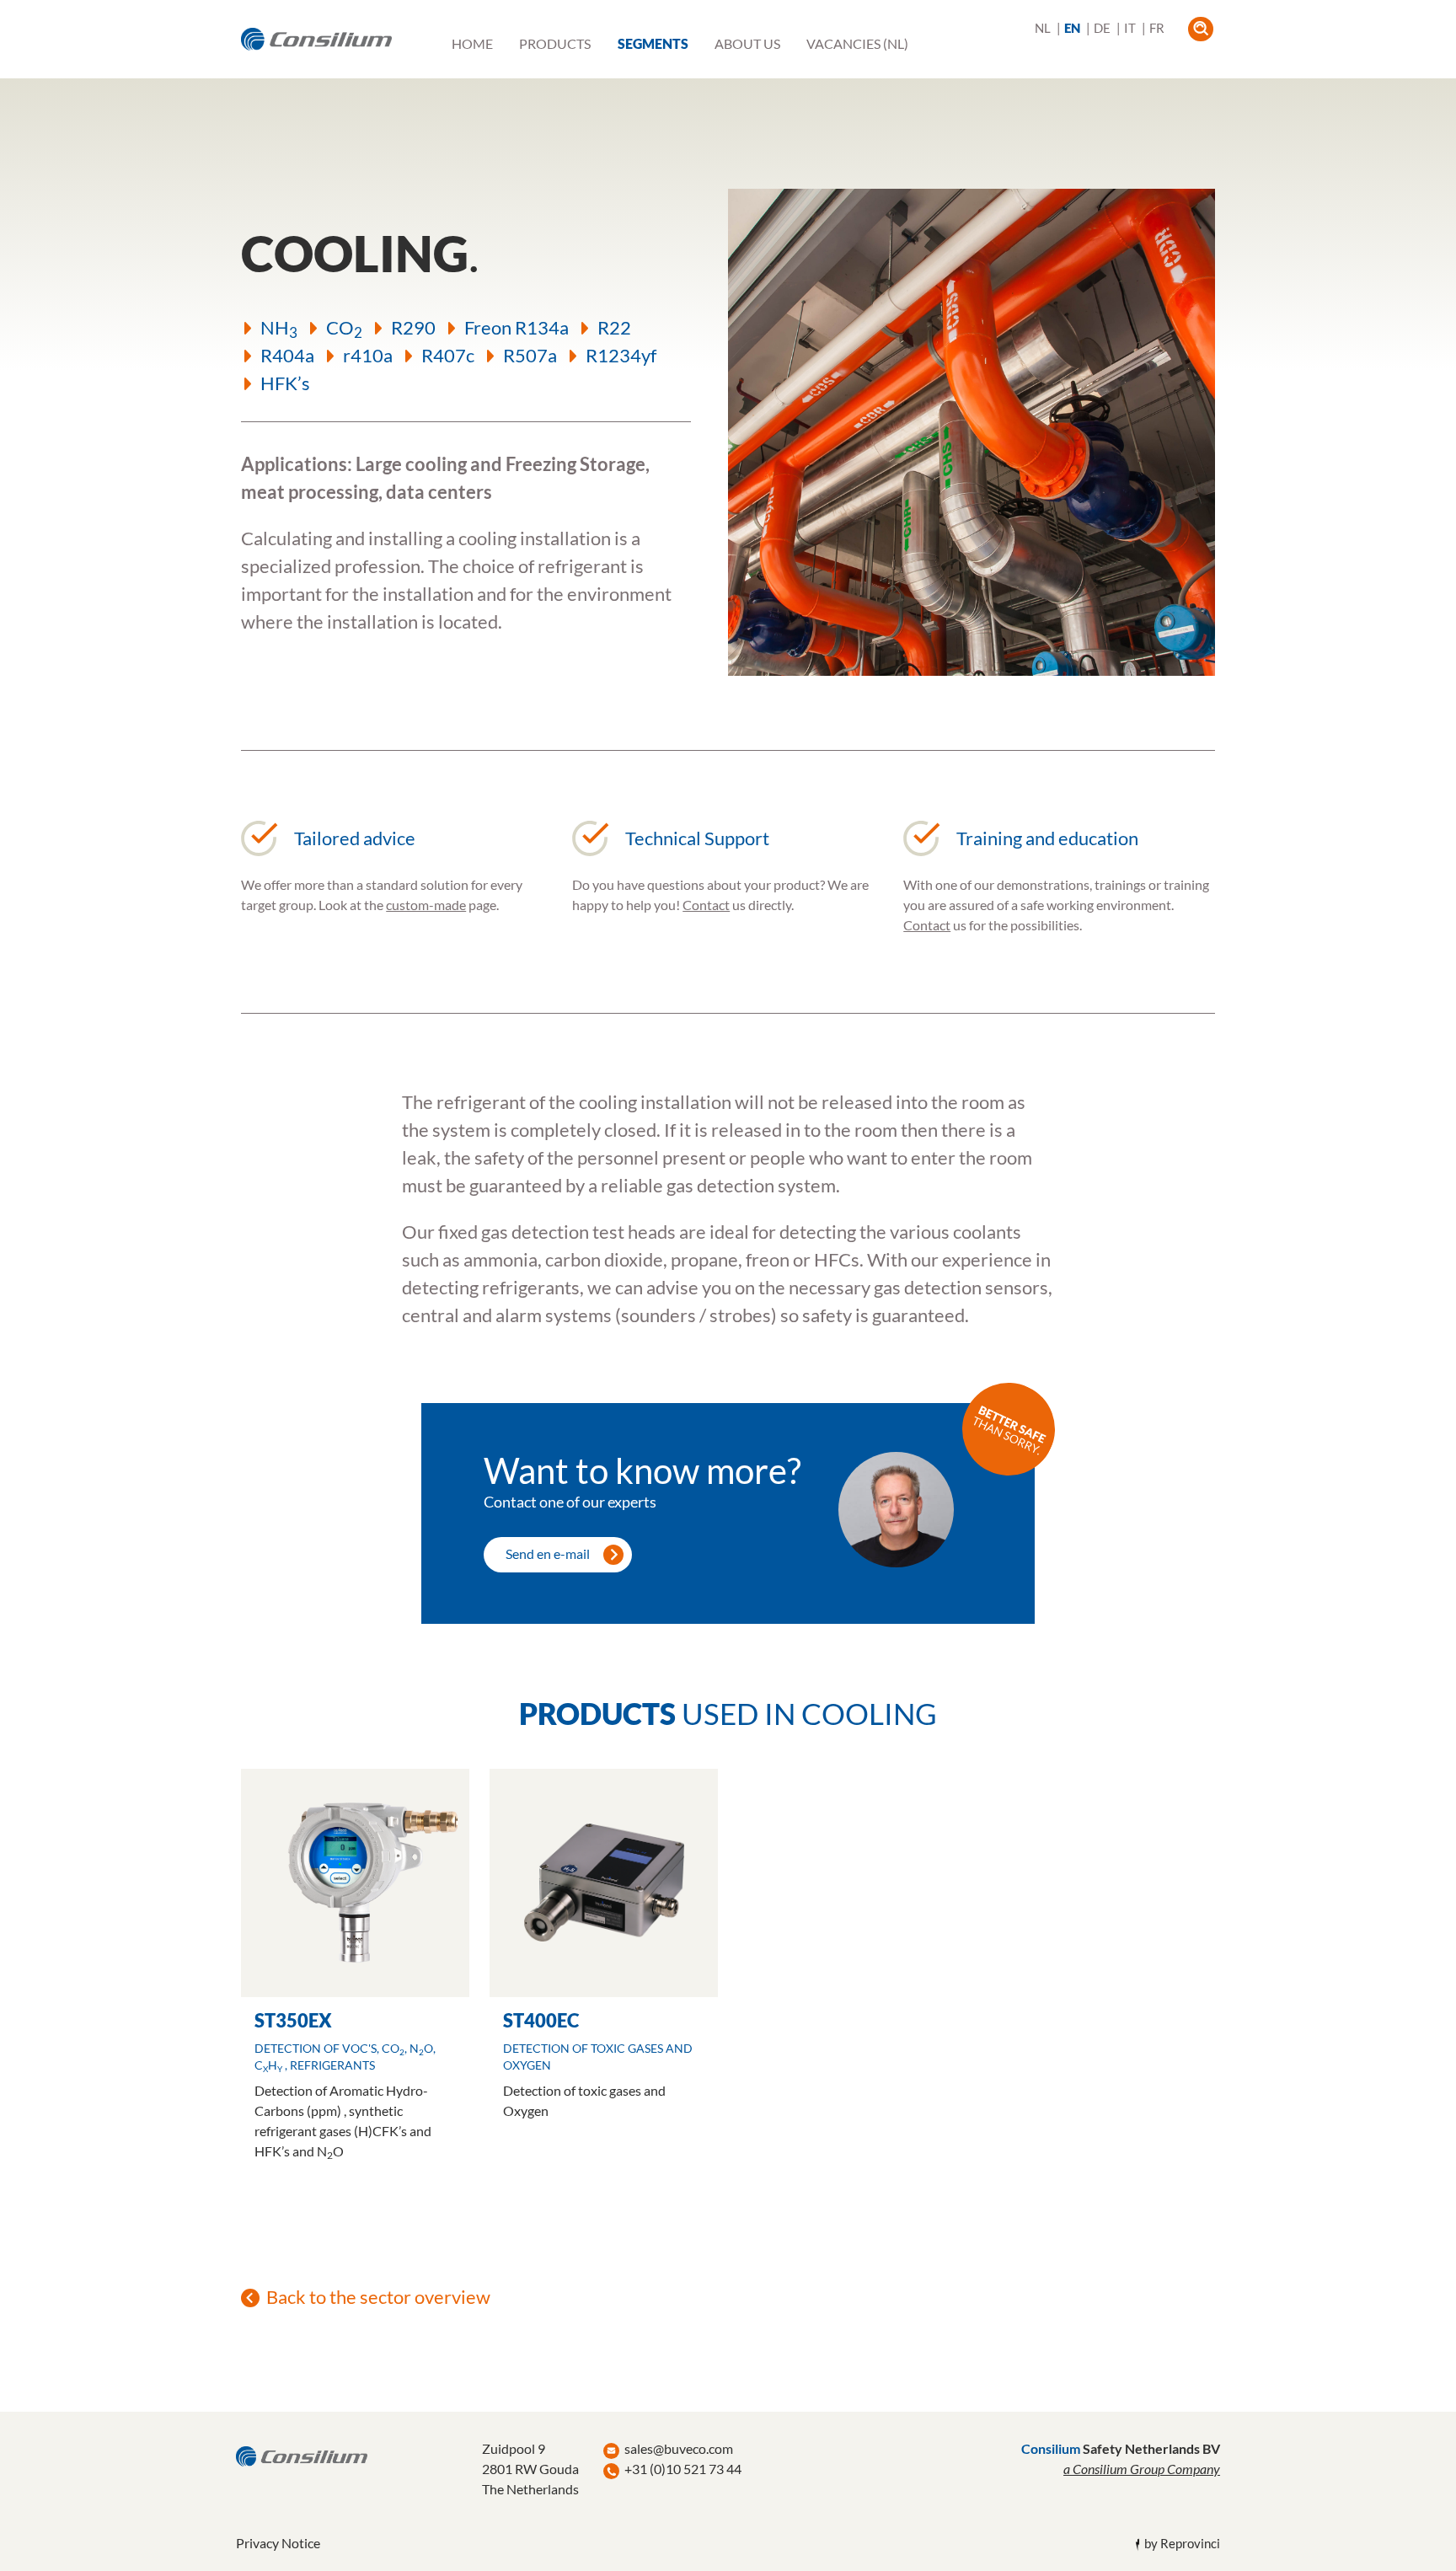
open (1200, 29)
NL (1043, 28)
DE (1102, 28)
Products (555, 44)
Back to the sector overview (378, 2297)
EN (1072, 28)
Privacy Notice (278, 2543)
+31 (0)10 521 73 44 (683, 2469)
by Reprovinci (1182, 2544)
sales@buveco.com (679, 2448)
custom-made (426, 905)
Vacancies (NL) (857, 44)
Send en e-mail (548, 1553)
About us (747, 44)
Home (472, 44)
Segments (653, 44)
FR (1157, 28)
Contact (706, 905)
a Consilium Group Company (1142, 2469)
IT (1130, 28)
